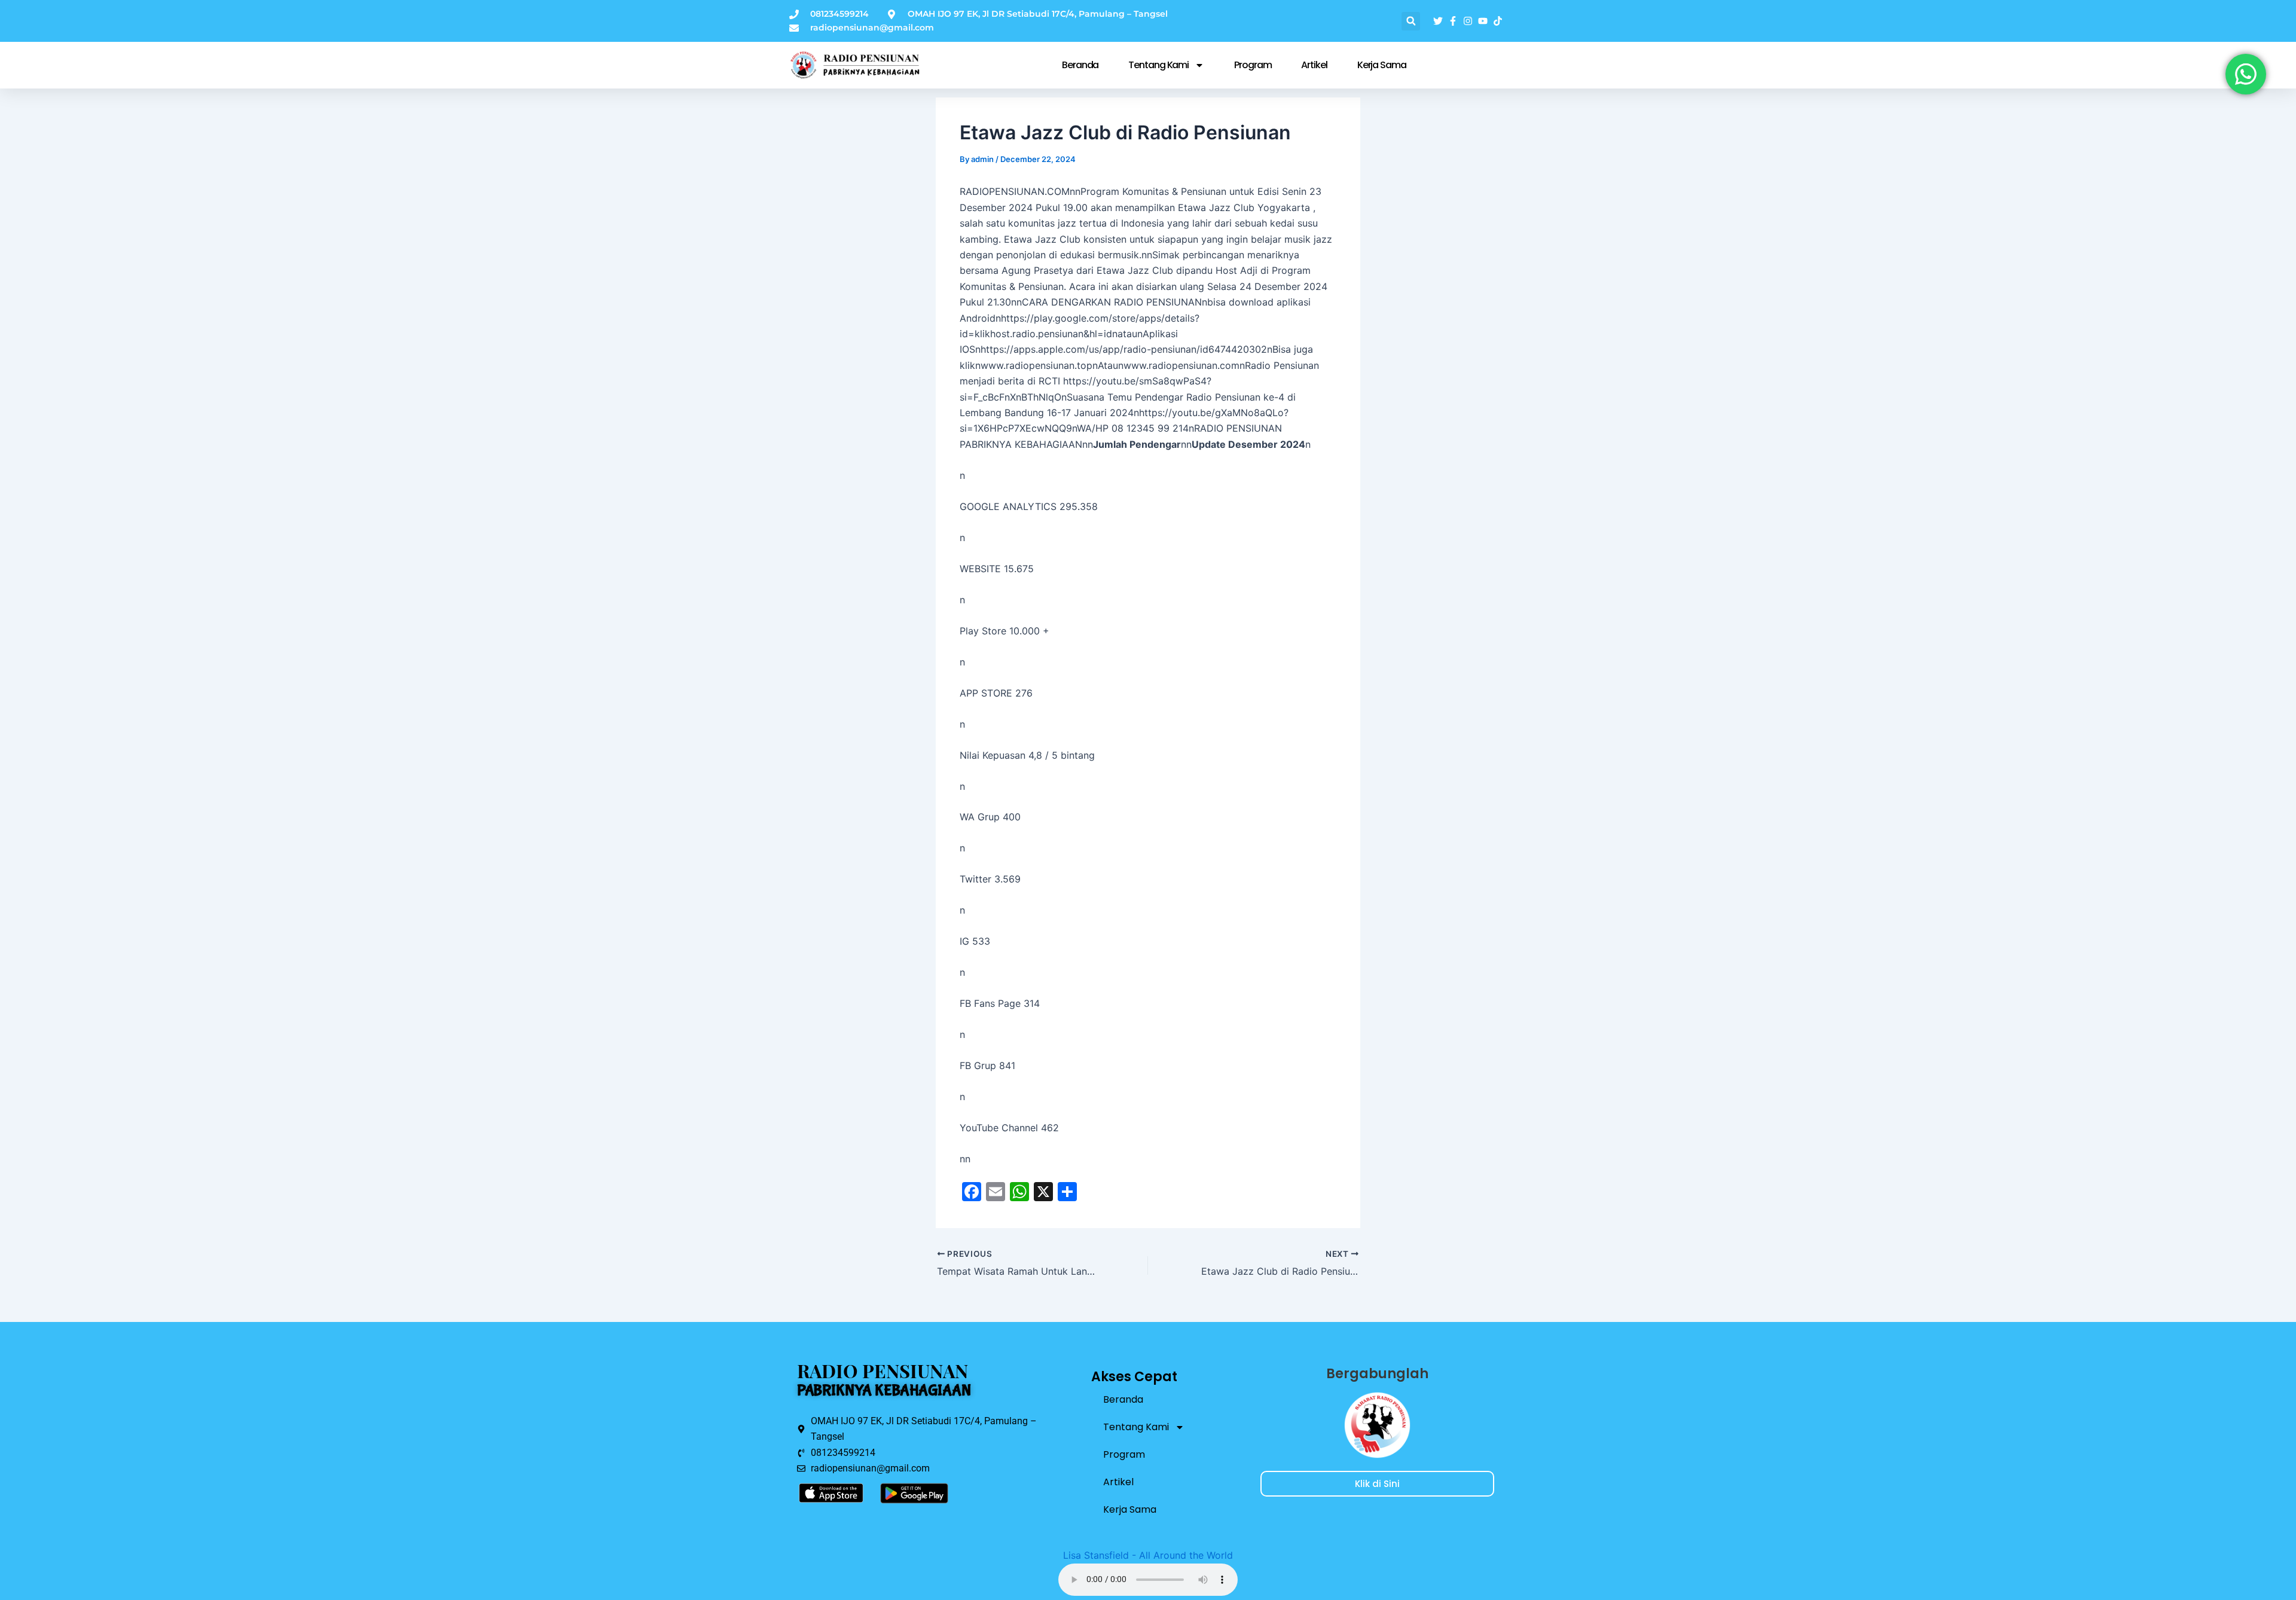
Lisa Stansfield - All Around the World (1148, 1555)
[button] (1411, 21)
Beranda (1080, 65)
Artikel (1314, 65)
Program (1253, 65)
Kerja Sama (1382, 65)
